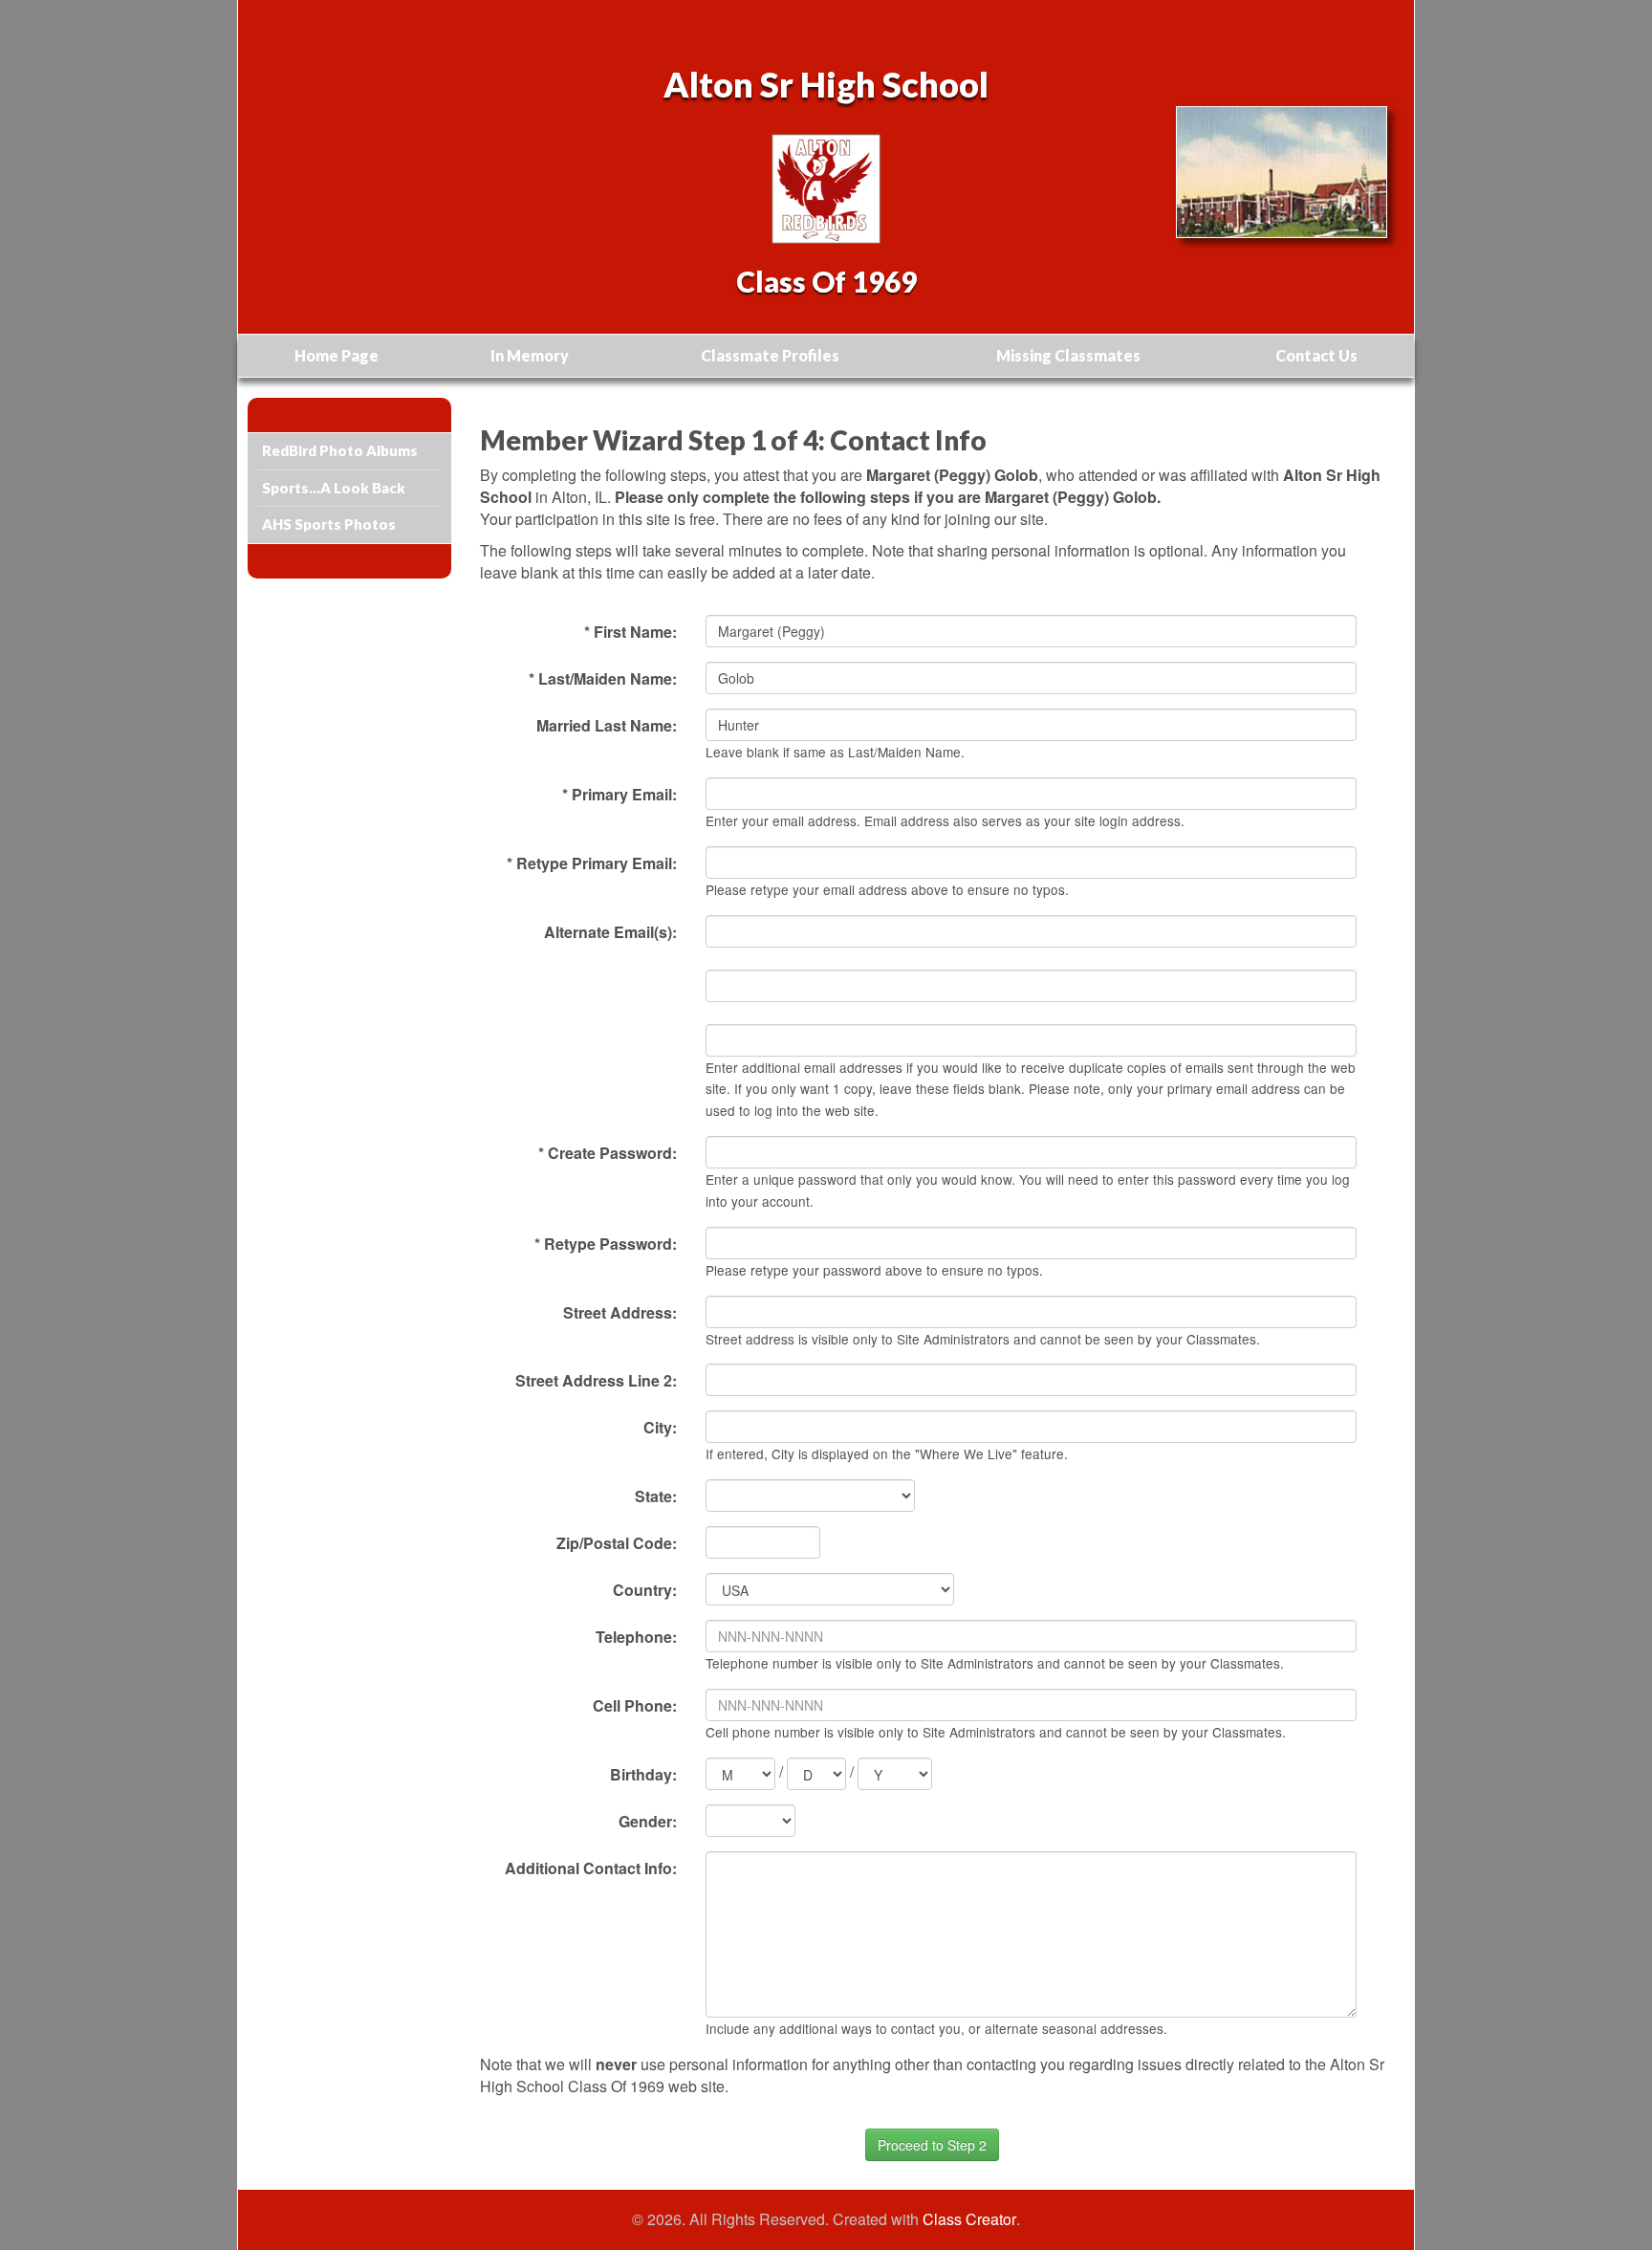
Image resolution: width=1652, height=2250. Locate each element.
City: (660, 1427)
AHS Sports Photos (329, 524)
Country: (645, 1590)
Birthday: (643, 1774)
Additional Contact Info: (591, 1868)
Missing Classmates (1068, 355)
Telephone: (636, 1637)
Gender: (648, 1821)
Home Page (337, 355)
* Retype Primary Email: (592, 863)
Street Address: (620, 1312)
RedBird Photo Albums (340, 450)
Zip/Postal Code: (617, 1543)
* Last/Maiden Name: (603, 678)
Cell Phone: (635, 1705)
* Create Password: (608, 1153)
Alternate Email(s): (610, 932)
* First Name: (630, 632)
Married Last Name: (607, 725)
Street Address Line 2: (596, 1380)
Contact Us (1316, 355)
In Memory (530, 355)
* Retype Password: (606, 1244)
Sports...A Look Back (334, 488)
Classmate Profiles (770, 355)
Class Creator (969, 2219)
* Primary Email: (619, 794)
